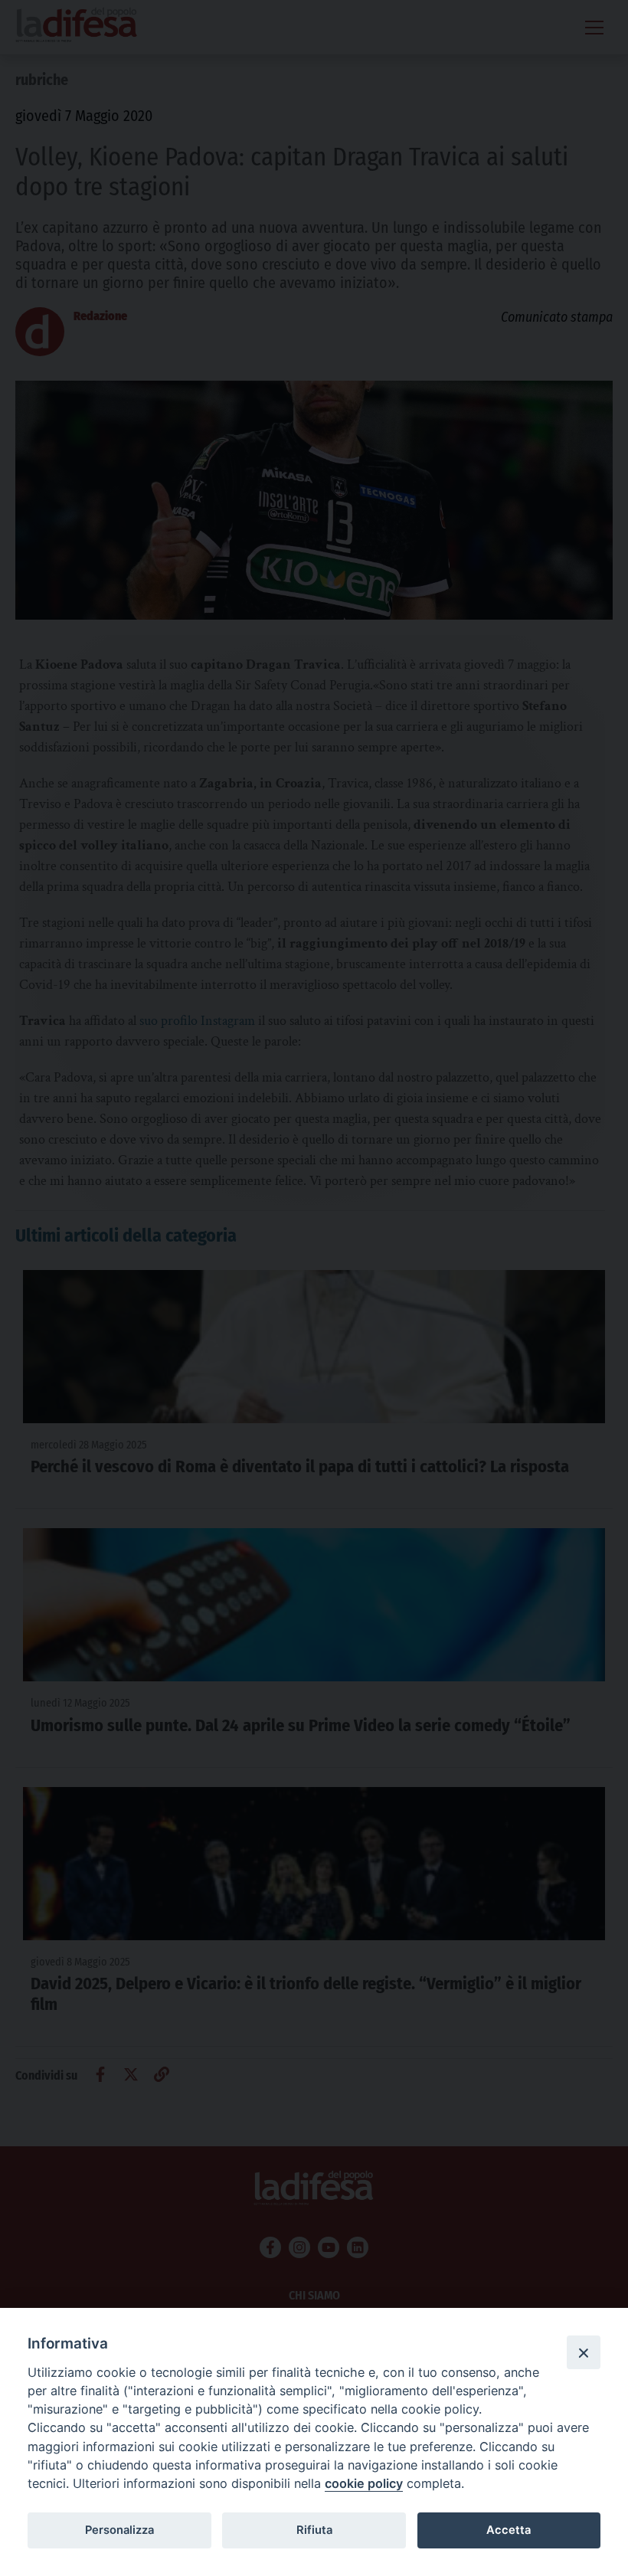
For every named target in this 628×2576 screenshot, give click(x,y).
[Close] (584, 2352)
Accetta (509, 2530)
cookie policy (364, 2483)
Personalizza (119, 2530)
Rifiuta (314, 2530)
